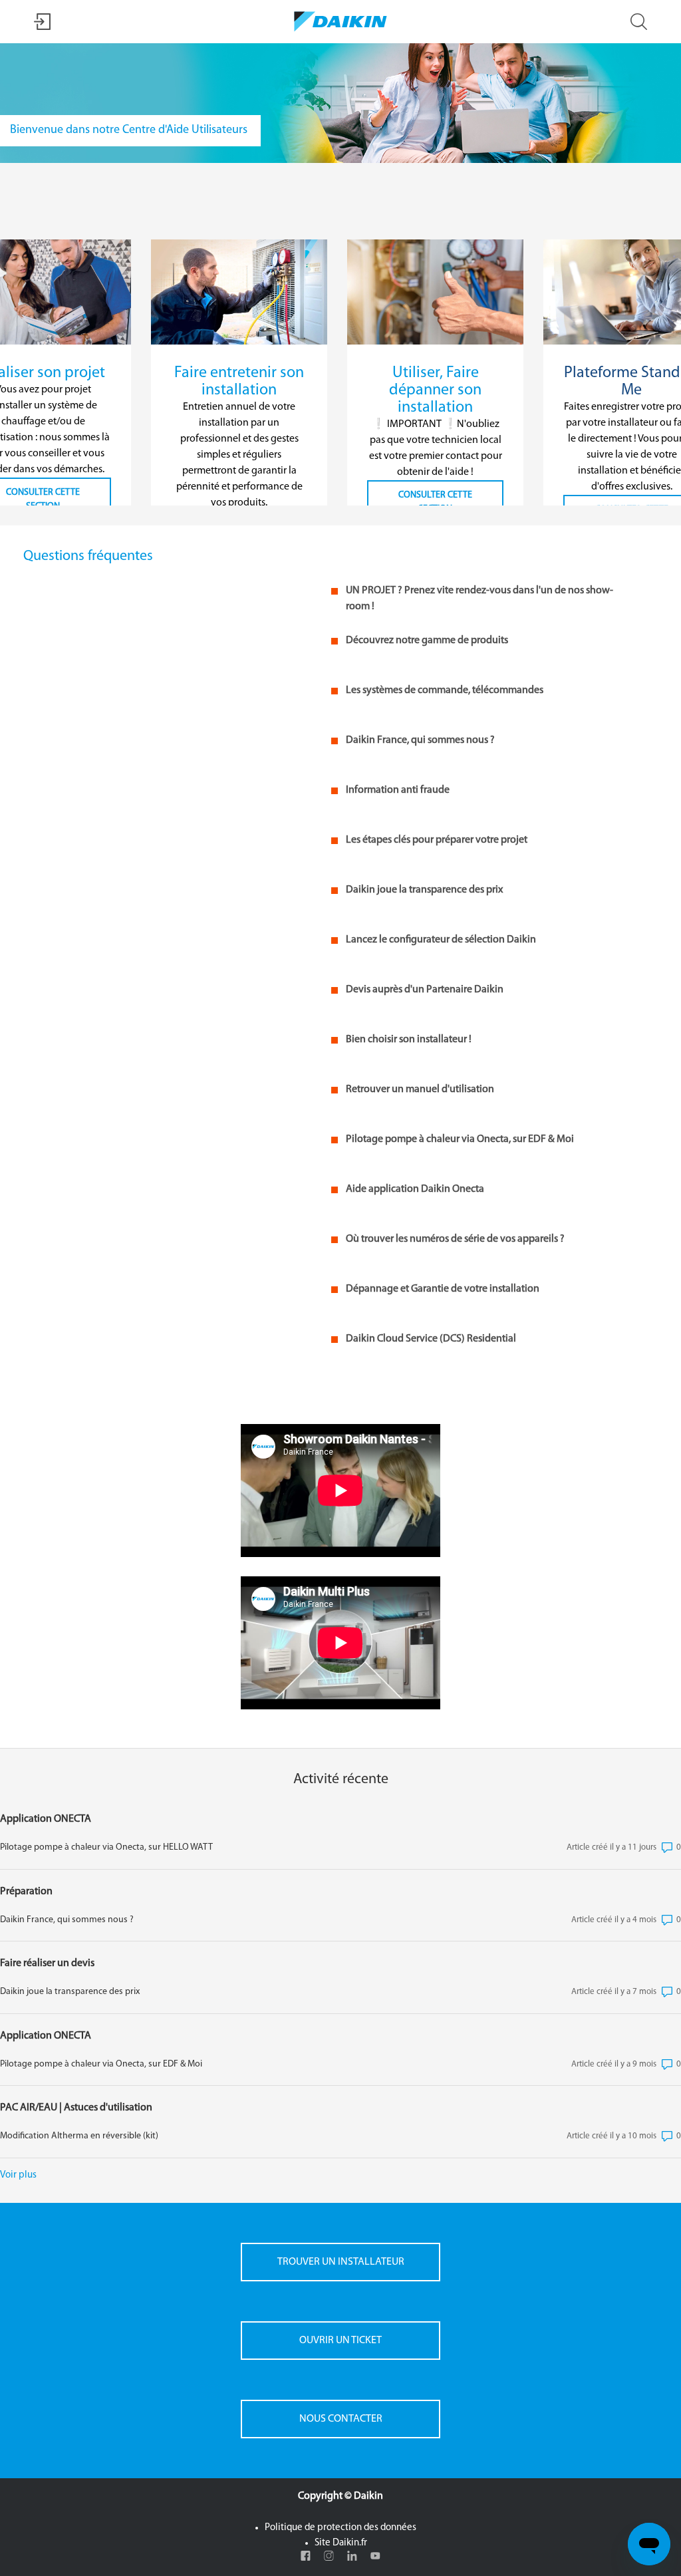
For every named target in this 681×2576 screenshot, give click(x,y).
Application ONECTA (46, 1819)
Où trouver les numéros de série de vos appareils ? (455, 1239)
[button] (42, 28)
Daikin (368, 2496)
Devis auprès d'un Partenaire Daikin (425, 990)
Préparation (26, 1892)
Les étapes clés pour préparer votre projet (437, 840)
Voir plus (18, 2175)
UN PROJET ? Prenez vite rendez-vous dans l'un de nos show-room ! (479, 599)
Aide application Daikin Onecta (415, 1189)
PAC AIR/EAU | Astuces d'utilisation (76, 2108)
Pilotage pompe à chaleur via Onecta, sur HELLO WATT (106, 1847)
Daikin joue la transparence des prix (424, 890)
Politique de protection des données (340, 2528)
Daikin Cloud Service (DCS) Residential (431, 1339)
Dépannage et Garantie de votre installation (443, 1289)
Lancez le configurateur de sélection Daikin (441, 940)
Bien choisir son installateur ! (409, 1040)
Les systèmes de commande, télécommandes (445, 690)
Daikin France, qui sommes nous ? (420, 740)
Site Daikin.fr (341, 2543)
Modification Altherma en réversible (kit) (79, 2136)
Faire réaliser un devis (47, 1963)
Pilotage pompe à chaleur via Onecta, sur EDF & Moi (460, 1139)
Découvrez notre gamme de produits (427, 641)
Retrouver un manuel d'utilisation (420, 1089)
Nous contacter (341, 2419)
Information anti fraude (398, 790)
